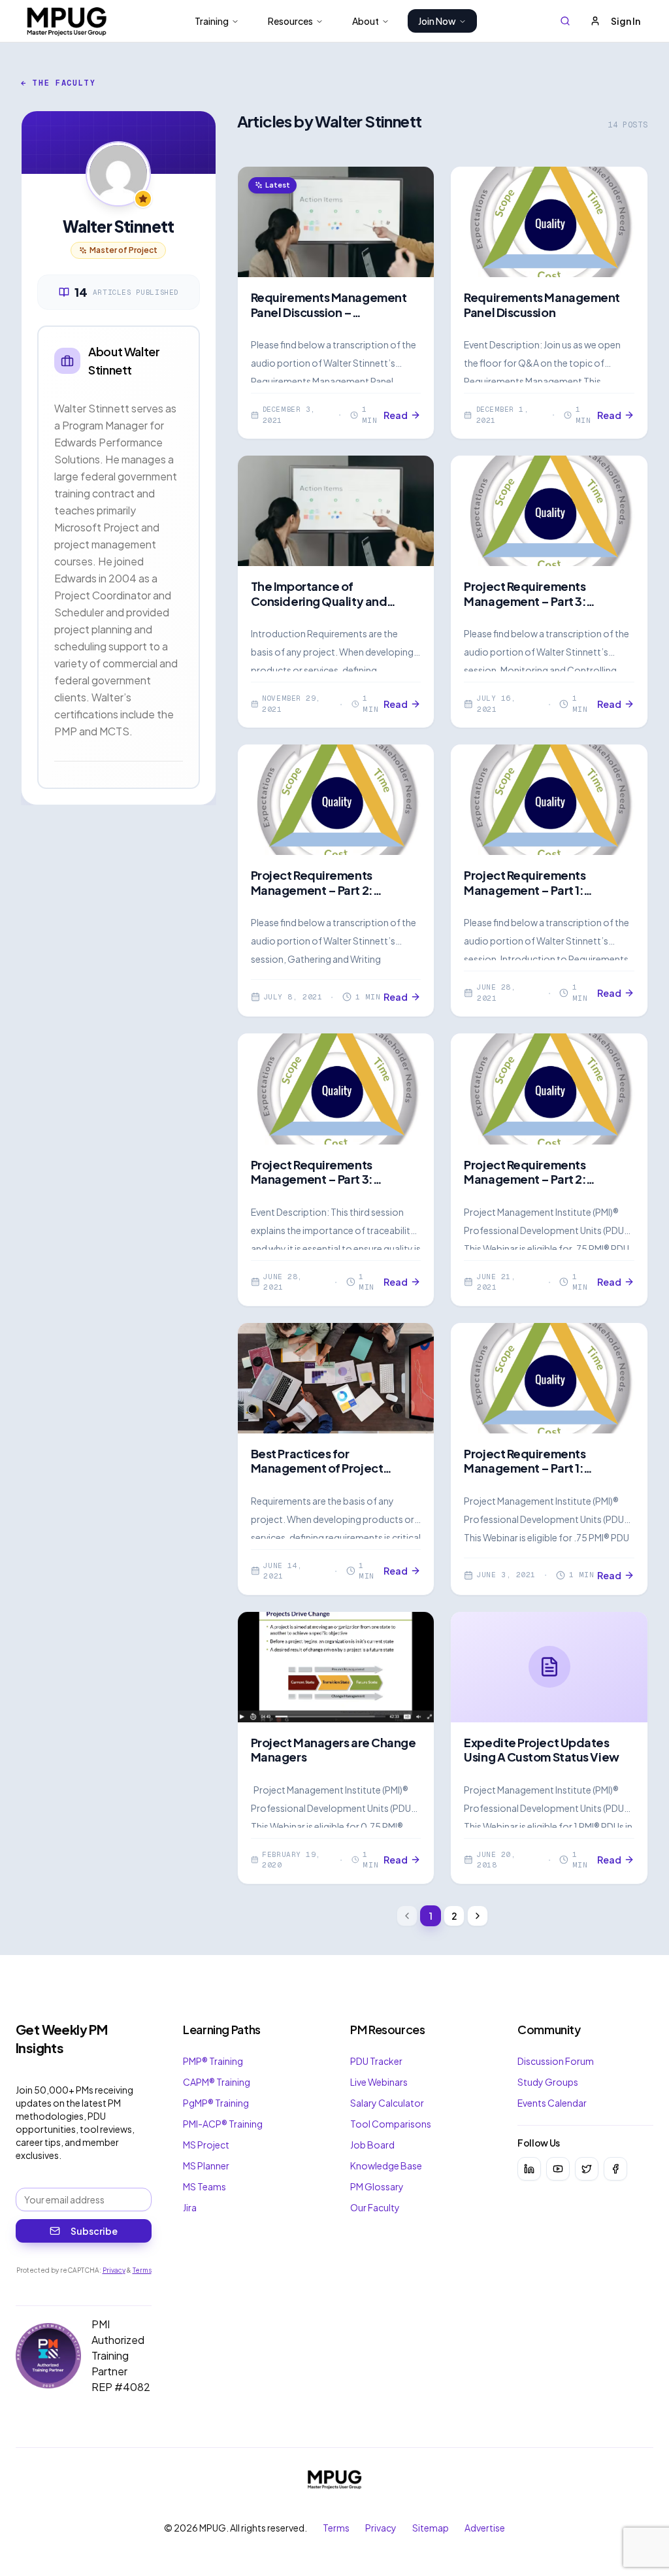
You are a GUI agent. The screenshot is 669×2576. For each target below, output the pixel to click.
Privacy (114, 2270)
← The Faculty (58, 83)
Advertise (485, 2528)
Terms (142, 2270)
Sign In (626, 21)
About (366, 21)
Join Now (437, 21)
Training (212, 21)
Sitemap (431, 2528)
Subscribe (94, 2231)
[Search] (565, 21)
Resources (290, 21)
